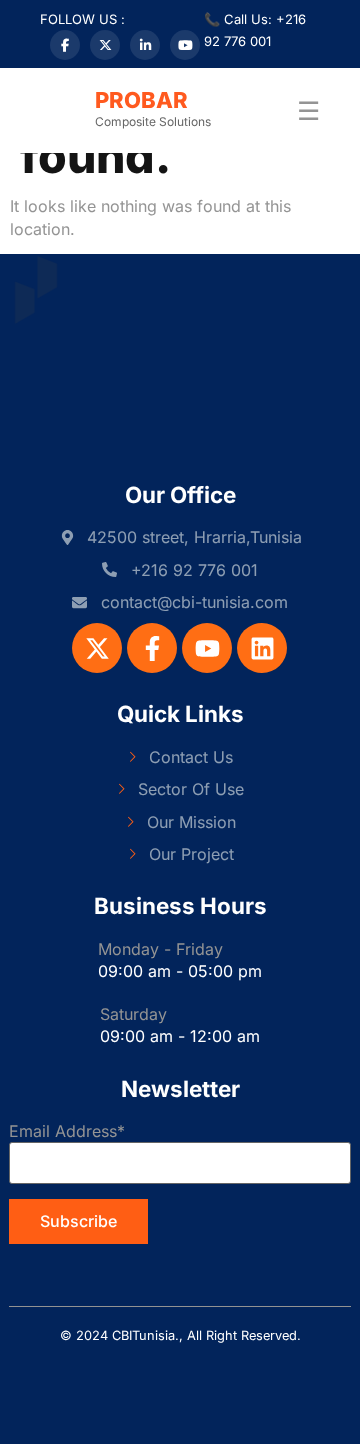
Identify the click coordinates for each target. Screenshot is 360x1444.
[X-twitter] (97, 648)
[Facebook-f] (152, 648)
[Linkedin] (262, 648)
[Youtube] (207, 648)
